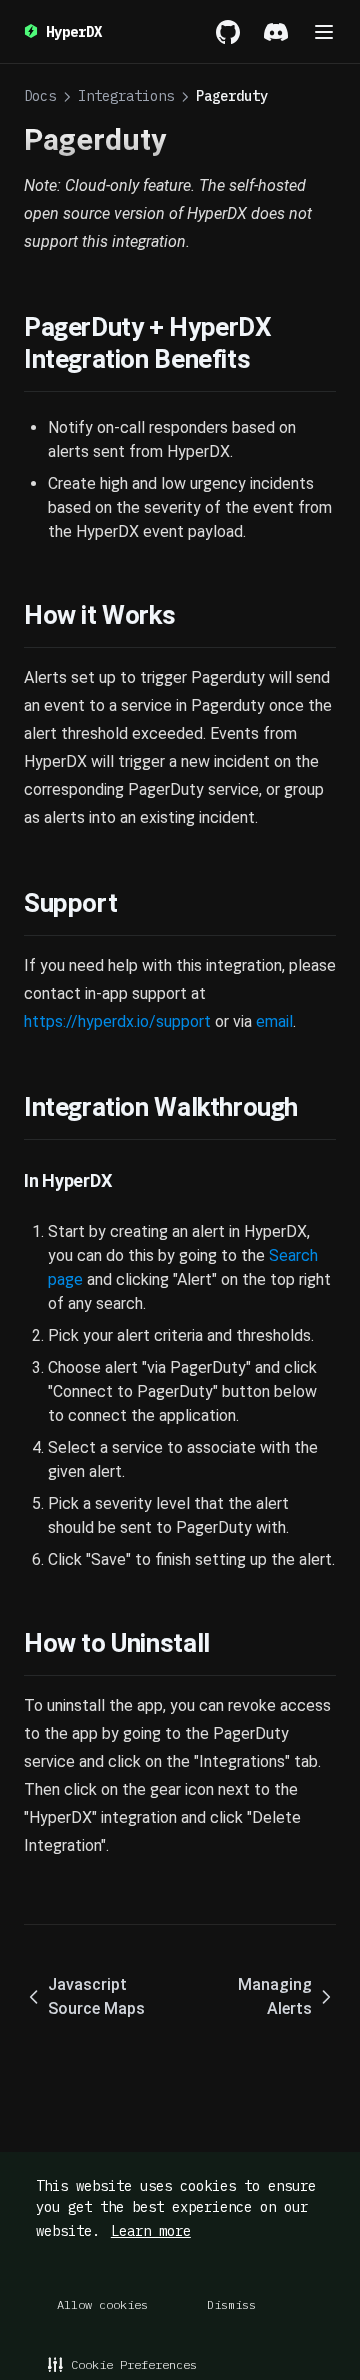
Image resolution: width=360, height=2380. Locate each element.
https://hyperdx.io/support (117, 1021)
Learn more (151, 2231)
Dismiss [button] (231, 2304)
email (274, 1021)
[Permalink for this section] (266, 359)
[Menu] (324, 32)
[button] (122, 2364)
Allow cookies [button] (102, 2304)
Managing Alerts (275, 1996)
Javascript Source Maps (96, 1996)
